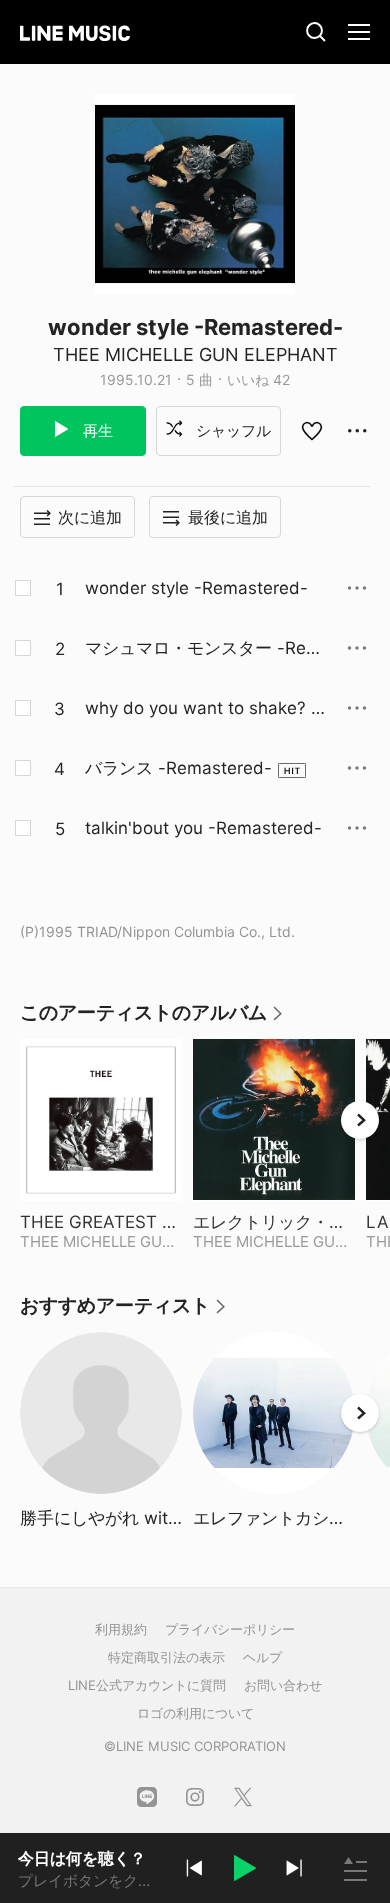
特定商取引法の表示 (166, 1657)
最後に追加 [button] (228, 517)
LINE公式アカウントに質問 (147, 1685)
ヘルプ (262, 1657)
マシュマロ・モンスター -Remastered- (203, 649)
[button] (244, 1871)
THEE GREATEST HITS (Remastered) (101, 1222)
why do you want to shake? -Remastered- (202, 709)
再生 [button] (96, 430)
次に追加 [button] (90, 517)
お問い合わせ (283, 1685)
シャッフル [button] (231, 430)
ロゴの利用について (195, 1713)
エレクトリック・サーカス (274, 1222)
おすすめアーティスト (124, 1312)
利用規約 (121, 1629)
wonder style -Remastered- (196, 588)
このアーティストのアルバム (152, 1019)
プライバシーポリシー (230, 1629)
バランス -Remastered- (178, 768)
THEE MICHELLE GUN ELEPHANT (195, 354)
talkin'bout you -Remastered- (203, 828)
